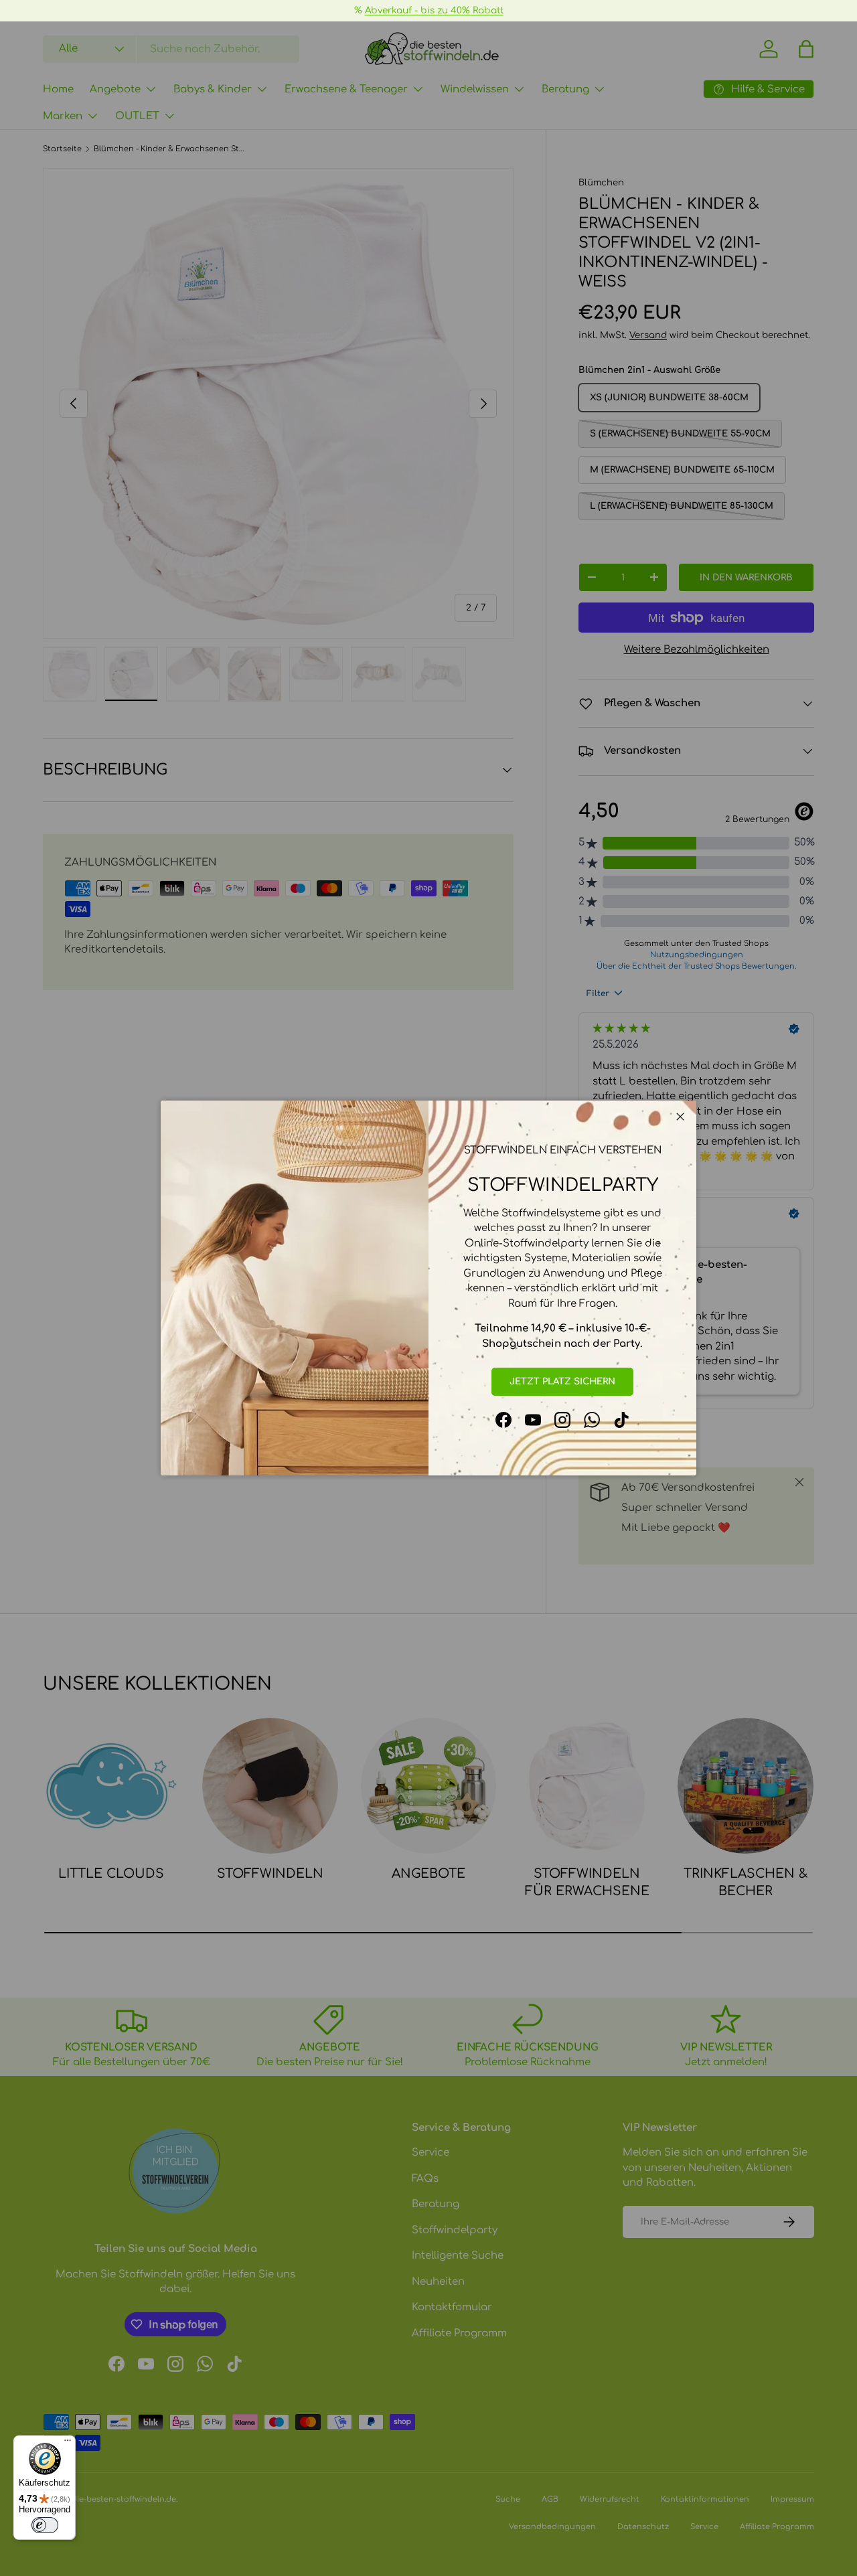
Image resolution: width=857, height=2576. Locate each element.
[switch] (45, 2525)
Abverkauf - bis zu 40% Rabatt (434, 10)
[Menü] (68, 2443)
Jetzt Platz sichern (562, 1381)
